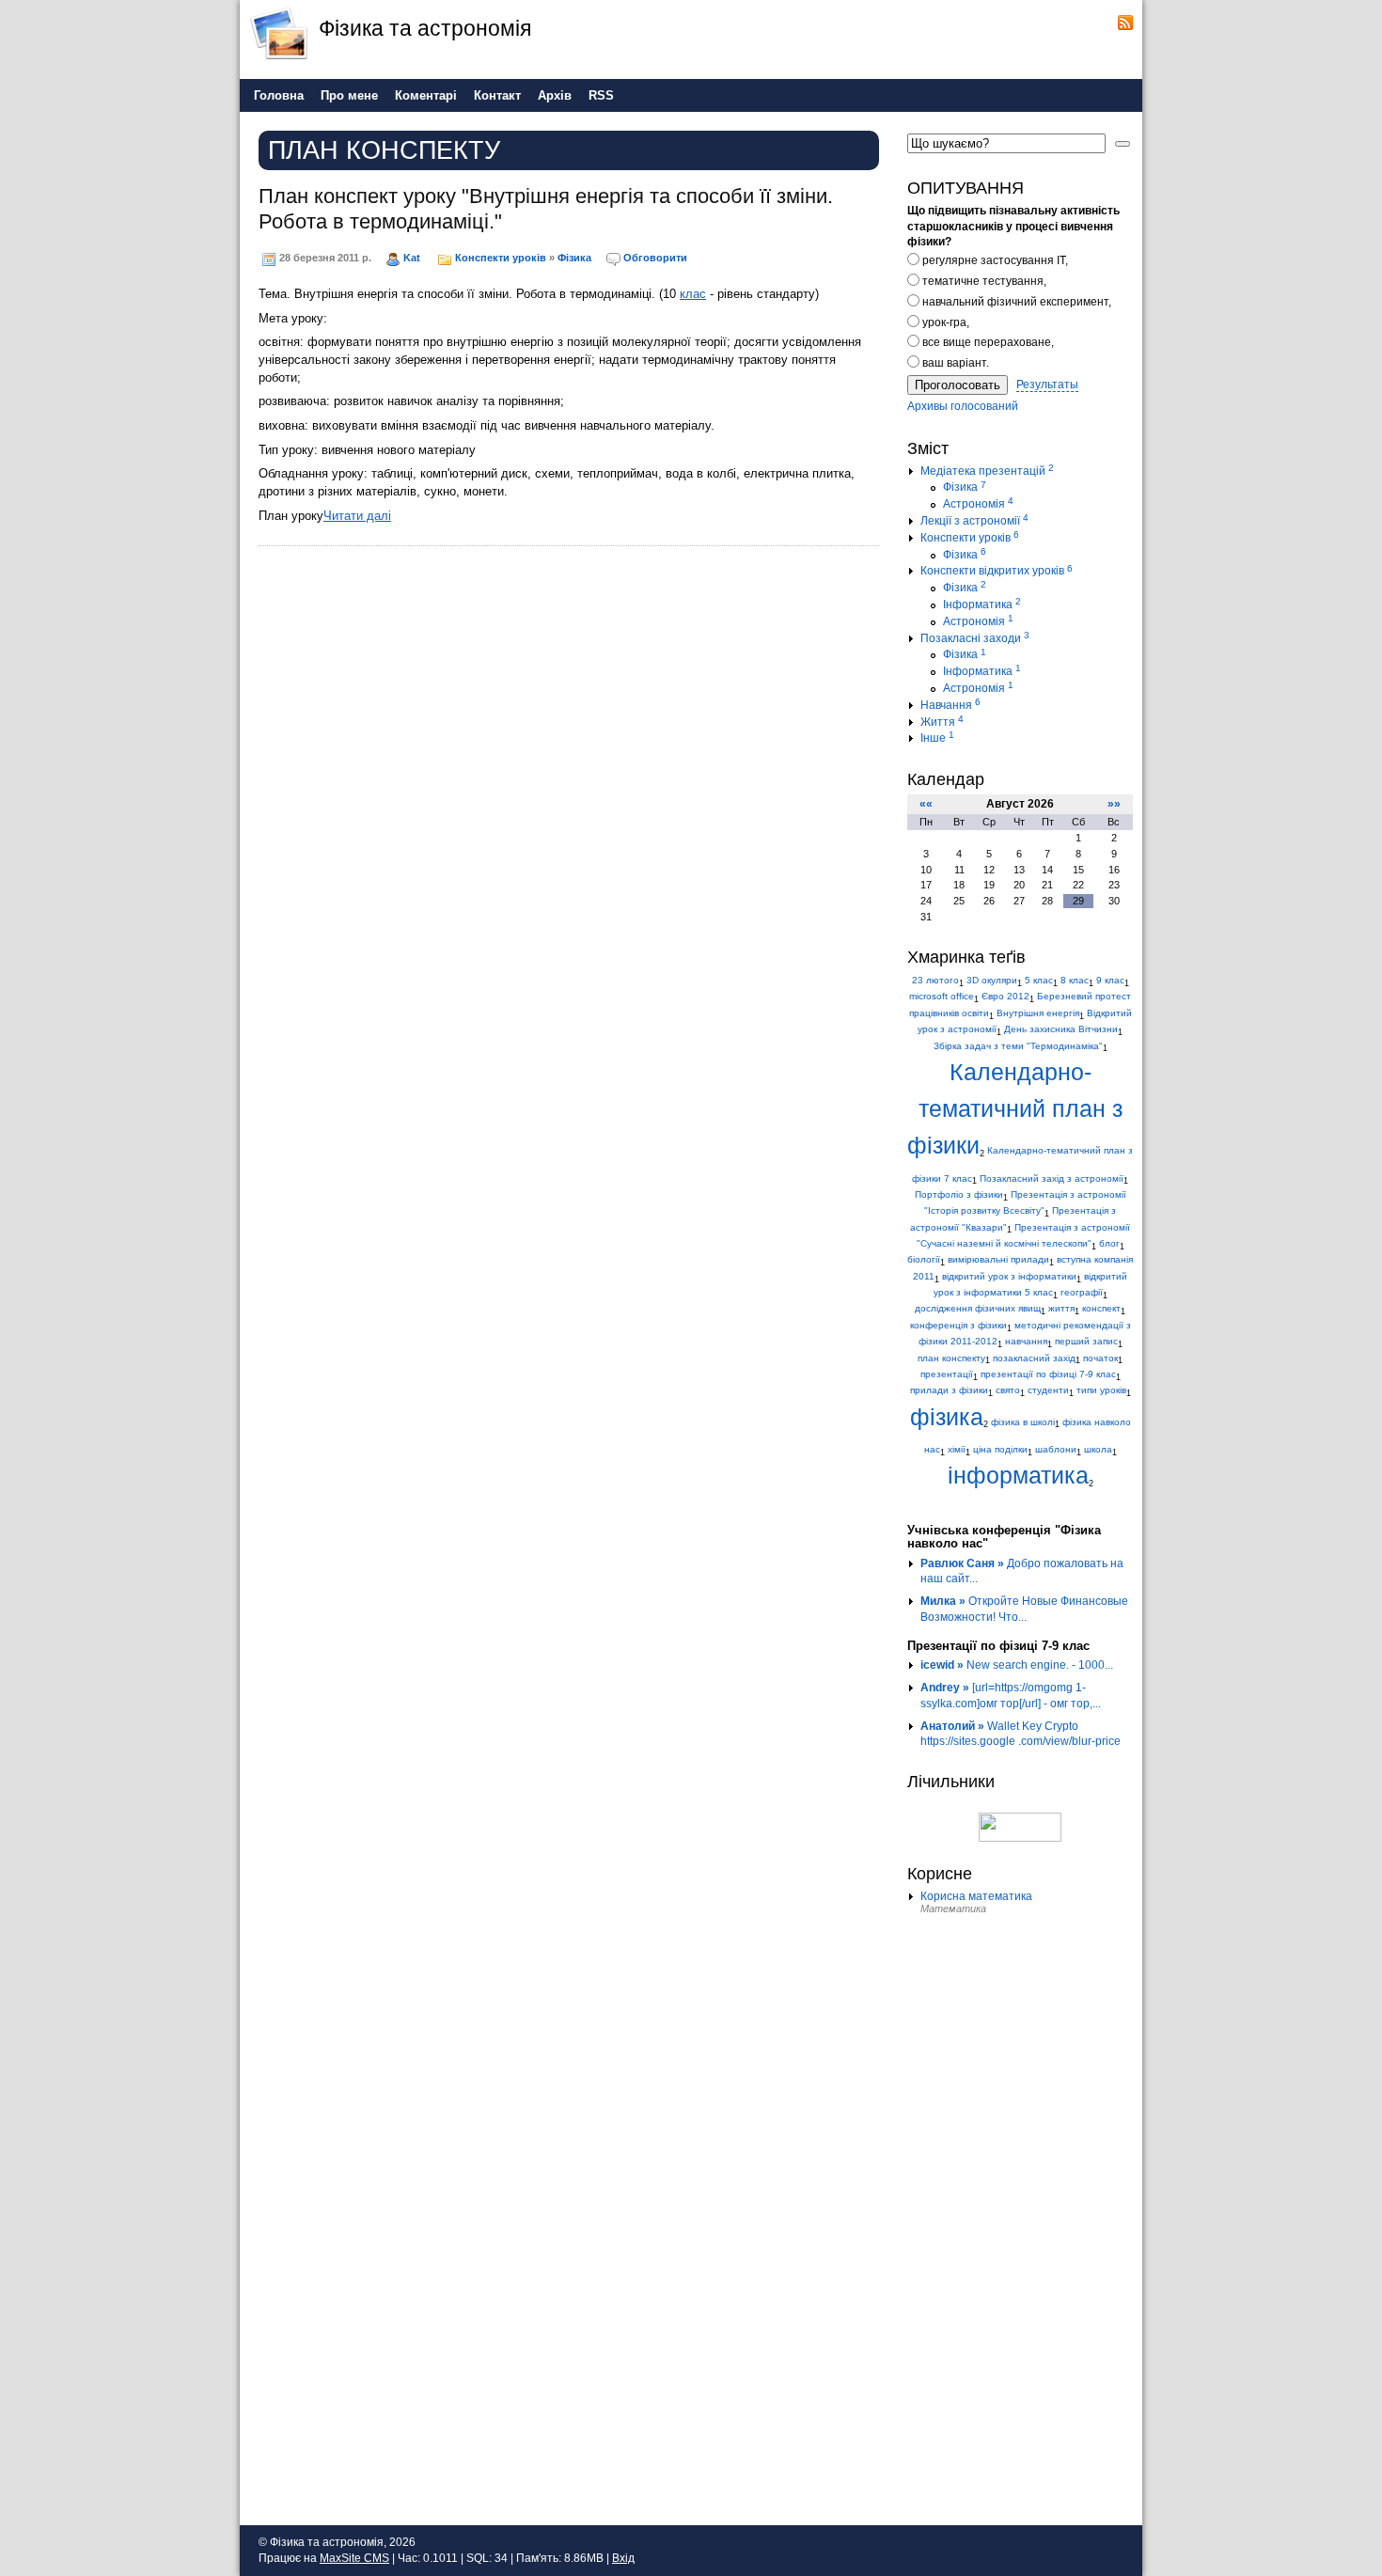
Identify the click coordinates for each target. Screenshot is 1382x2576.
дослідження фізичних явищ (978, 1308)
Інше (937, 738)
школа (1098, 1449)
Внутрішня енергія (1038, 1013)
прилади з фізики (949, 1390)
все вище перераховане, (987, 342)
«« (926, 804)
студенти (1048, 1390)
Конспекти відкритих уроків (997, 571)
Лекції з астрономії (974, 521)
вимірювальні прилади (998, 1259)
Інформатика (982, 605)
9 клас (1110, 980)
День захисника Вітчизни (1061, 1029)
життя (1061, 1308)
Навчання (950, 705)
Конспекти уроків (501, 258)
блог (1109, 1243)
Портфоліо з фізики (959, 1194)
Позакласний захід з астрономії (1052, 1178)
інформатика (1018, 1476)
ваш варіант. (954, 363)
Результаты (1047, 385)
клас (693, 294)
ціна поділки (1000, 1449)
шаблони (1056, 1449)
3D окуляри (992, 980)
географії (1082, 1292)
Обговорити (655, 258)
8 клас (1075, 980)
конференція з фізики (958, 1325)
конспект (1101, 1308)
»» (1114, 804)
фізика (947, 1417)
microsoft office (942, 996)
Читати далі (357, 516)
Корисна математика (976, 1896)
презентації (947, 1374)
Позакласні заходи (975, 638)
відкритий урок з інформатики (1009, 1276)
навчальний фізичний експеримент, (1015, 302)
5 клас (1039, 980)
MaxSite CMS (354, 2558)
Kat (412, 258)
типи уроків (1101, 1390)
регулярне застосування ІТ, (994, 260)
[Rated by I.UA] (1020, 1826)
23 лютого (935, 980)
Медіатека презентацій (987, 471)
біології (924, 1259)
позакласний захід (1034, 1358)
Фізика (574, 258)
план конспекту (951, 1358)
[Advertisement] (1020, 2220)
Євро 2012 (1005, 996)
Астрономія (978, 504)
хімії (957, 1449)
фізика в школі (1023, 1422)
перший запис (1086, 1341)
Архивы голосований (963, 406)
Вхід (623, 2558)
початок (1100, 1358)
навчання (1026, 1341)
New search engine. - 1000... (1017, 1665)
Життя (942, 722)
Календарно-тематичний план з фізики (1015, 1109)
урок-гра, (944, 322)
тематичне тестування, (983, 281)
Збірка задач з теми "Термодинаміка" (1018, 1046)
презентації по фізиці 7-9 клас (1048, 1374)
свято (1008, 1390)
